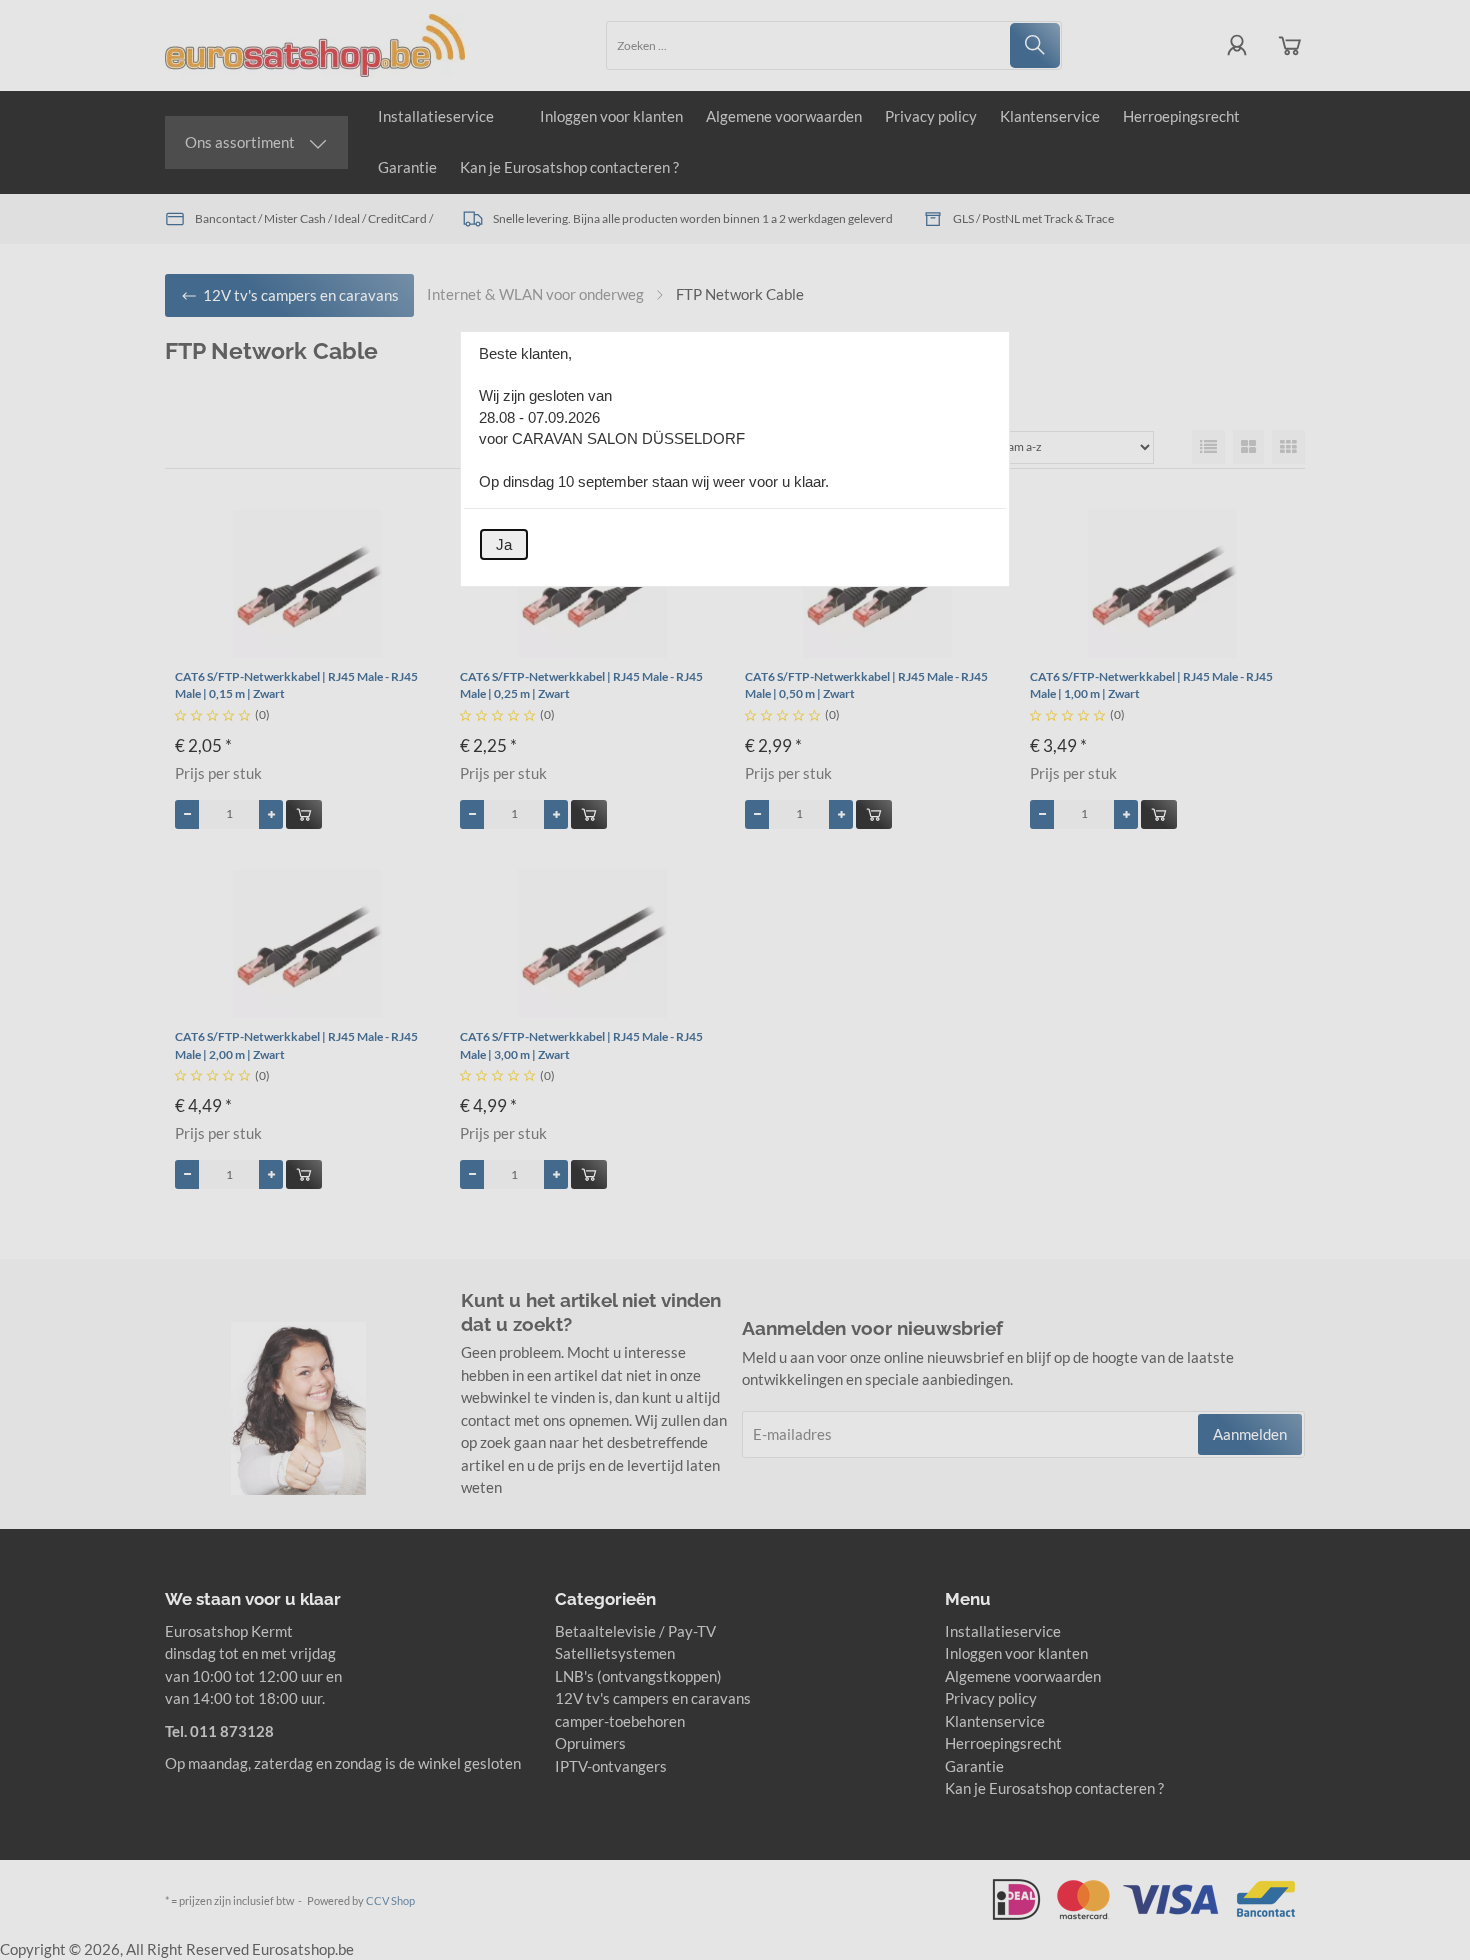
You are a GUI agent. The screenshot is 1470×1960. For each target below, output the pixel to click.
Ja (504, 544)
